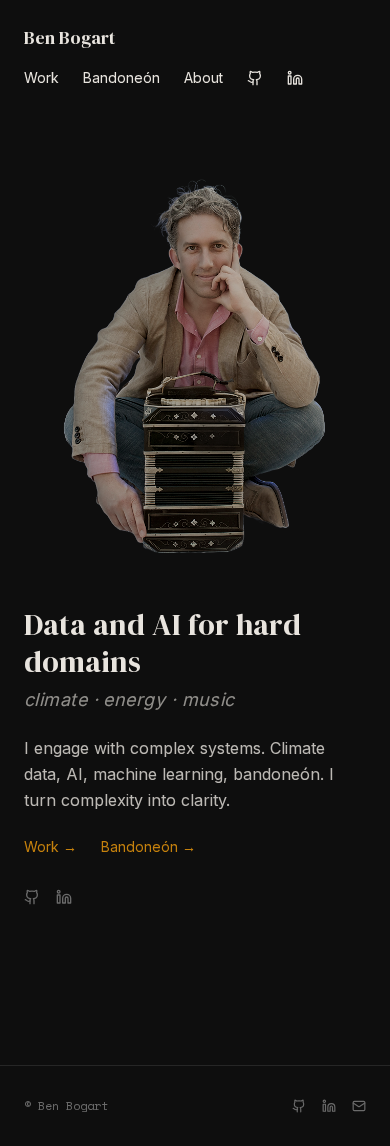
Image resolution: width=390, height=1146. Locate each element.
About (203, 77)
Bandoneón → (148, 846)
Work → (50, 846)
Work (41, 77)
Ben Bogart (69, 37)
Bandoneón (121, 77)
